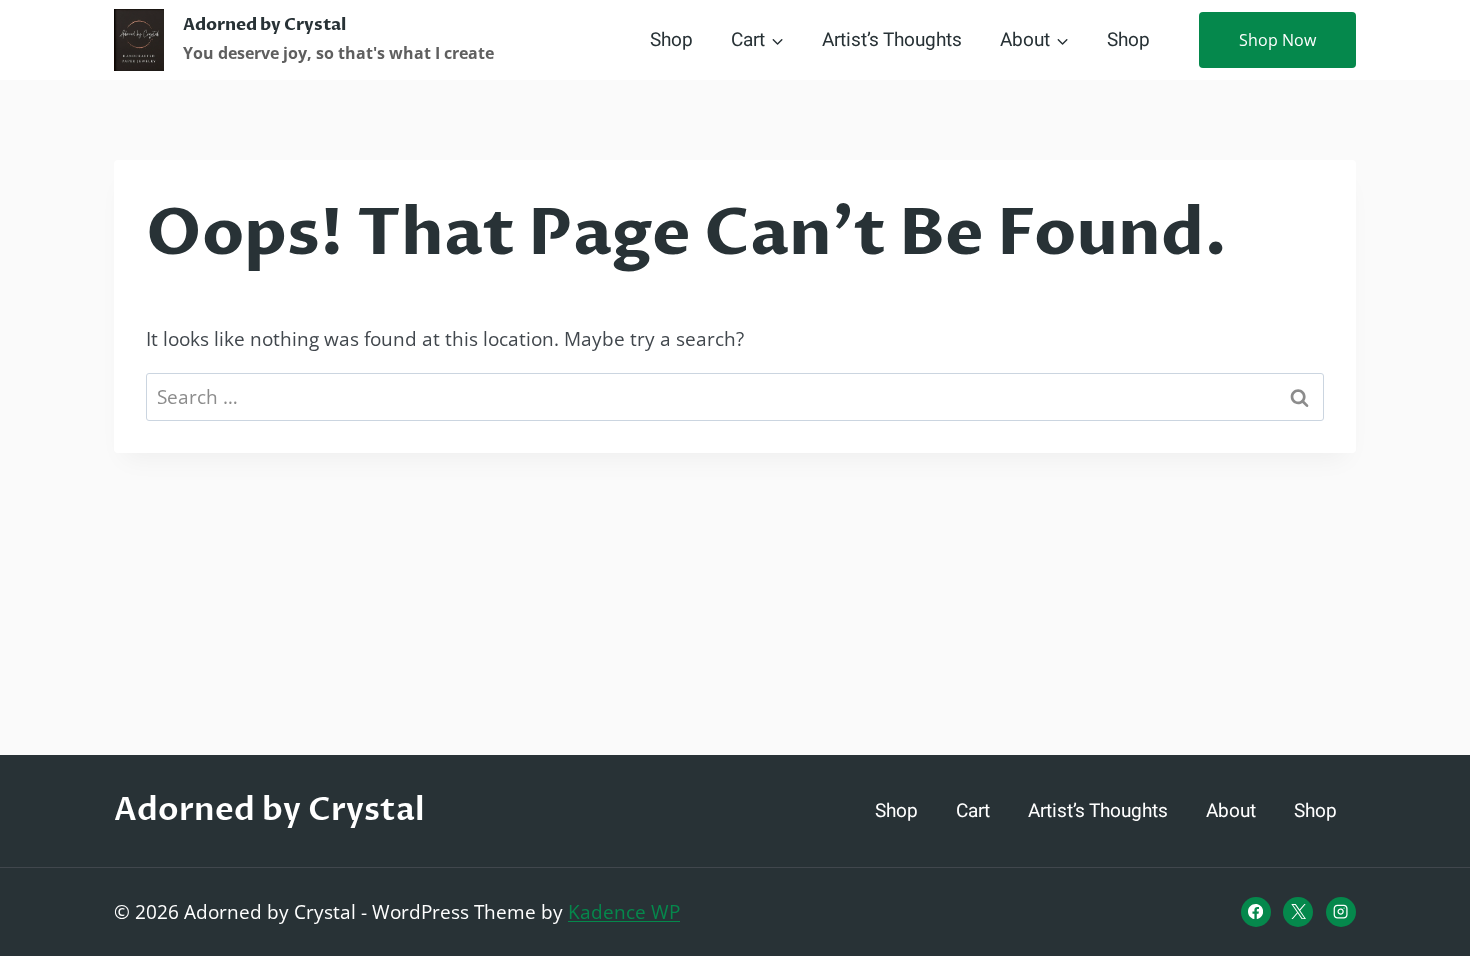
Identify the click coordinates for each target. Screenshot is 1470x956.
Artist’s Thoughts (892, 40)
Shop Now (1277, 40)
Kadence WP (624, 912)
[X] (1298, 912)
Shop (671, 40)
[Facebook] (1256, 912)
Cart (973, 811)
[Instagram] (1341, 912)
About (1231, 811)
